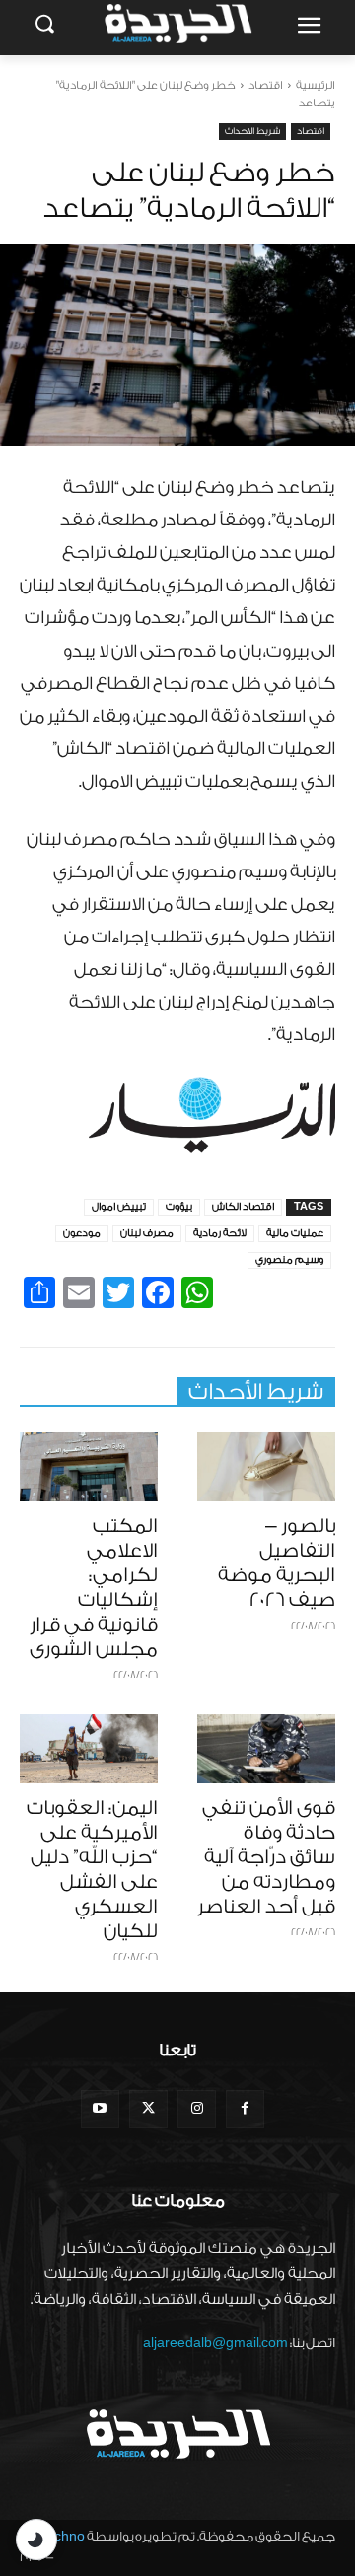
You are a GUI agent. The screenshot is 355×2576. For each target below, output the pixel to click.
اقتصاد (266, 85)
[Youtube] (100, 2109)
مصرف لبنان (147, 1233)
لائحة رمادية (220, 1233)
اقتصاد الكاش (243, 1207)
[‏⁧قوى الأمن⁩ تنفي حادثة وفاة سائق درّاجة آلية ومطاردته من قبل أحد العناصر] (266, 1749)
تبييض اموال (119, 1207)
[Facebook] (245, 2109)
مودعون (82, 1233)
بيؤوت (179, 1207)
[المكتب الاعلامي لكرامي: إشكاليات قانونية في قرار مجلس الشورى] (89, 1467)
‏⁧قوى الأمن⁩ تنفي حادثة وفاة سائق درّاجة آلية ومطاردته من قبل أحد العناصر (266, 1857)
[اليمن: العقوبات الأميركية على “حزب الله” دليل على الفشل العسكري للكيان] (89, 1749)
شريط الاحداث (252, 131)
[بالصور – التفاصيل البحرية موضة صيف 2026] (266, 1467)
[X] (148, 2109)
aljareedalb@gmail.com (215, 2343)
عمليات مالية (295, 1233)
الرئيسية (316, 85)
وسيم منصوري (289, 1260)
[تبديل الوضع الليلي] (36, 2540)
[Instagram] (197, 2109)
